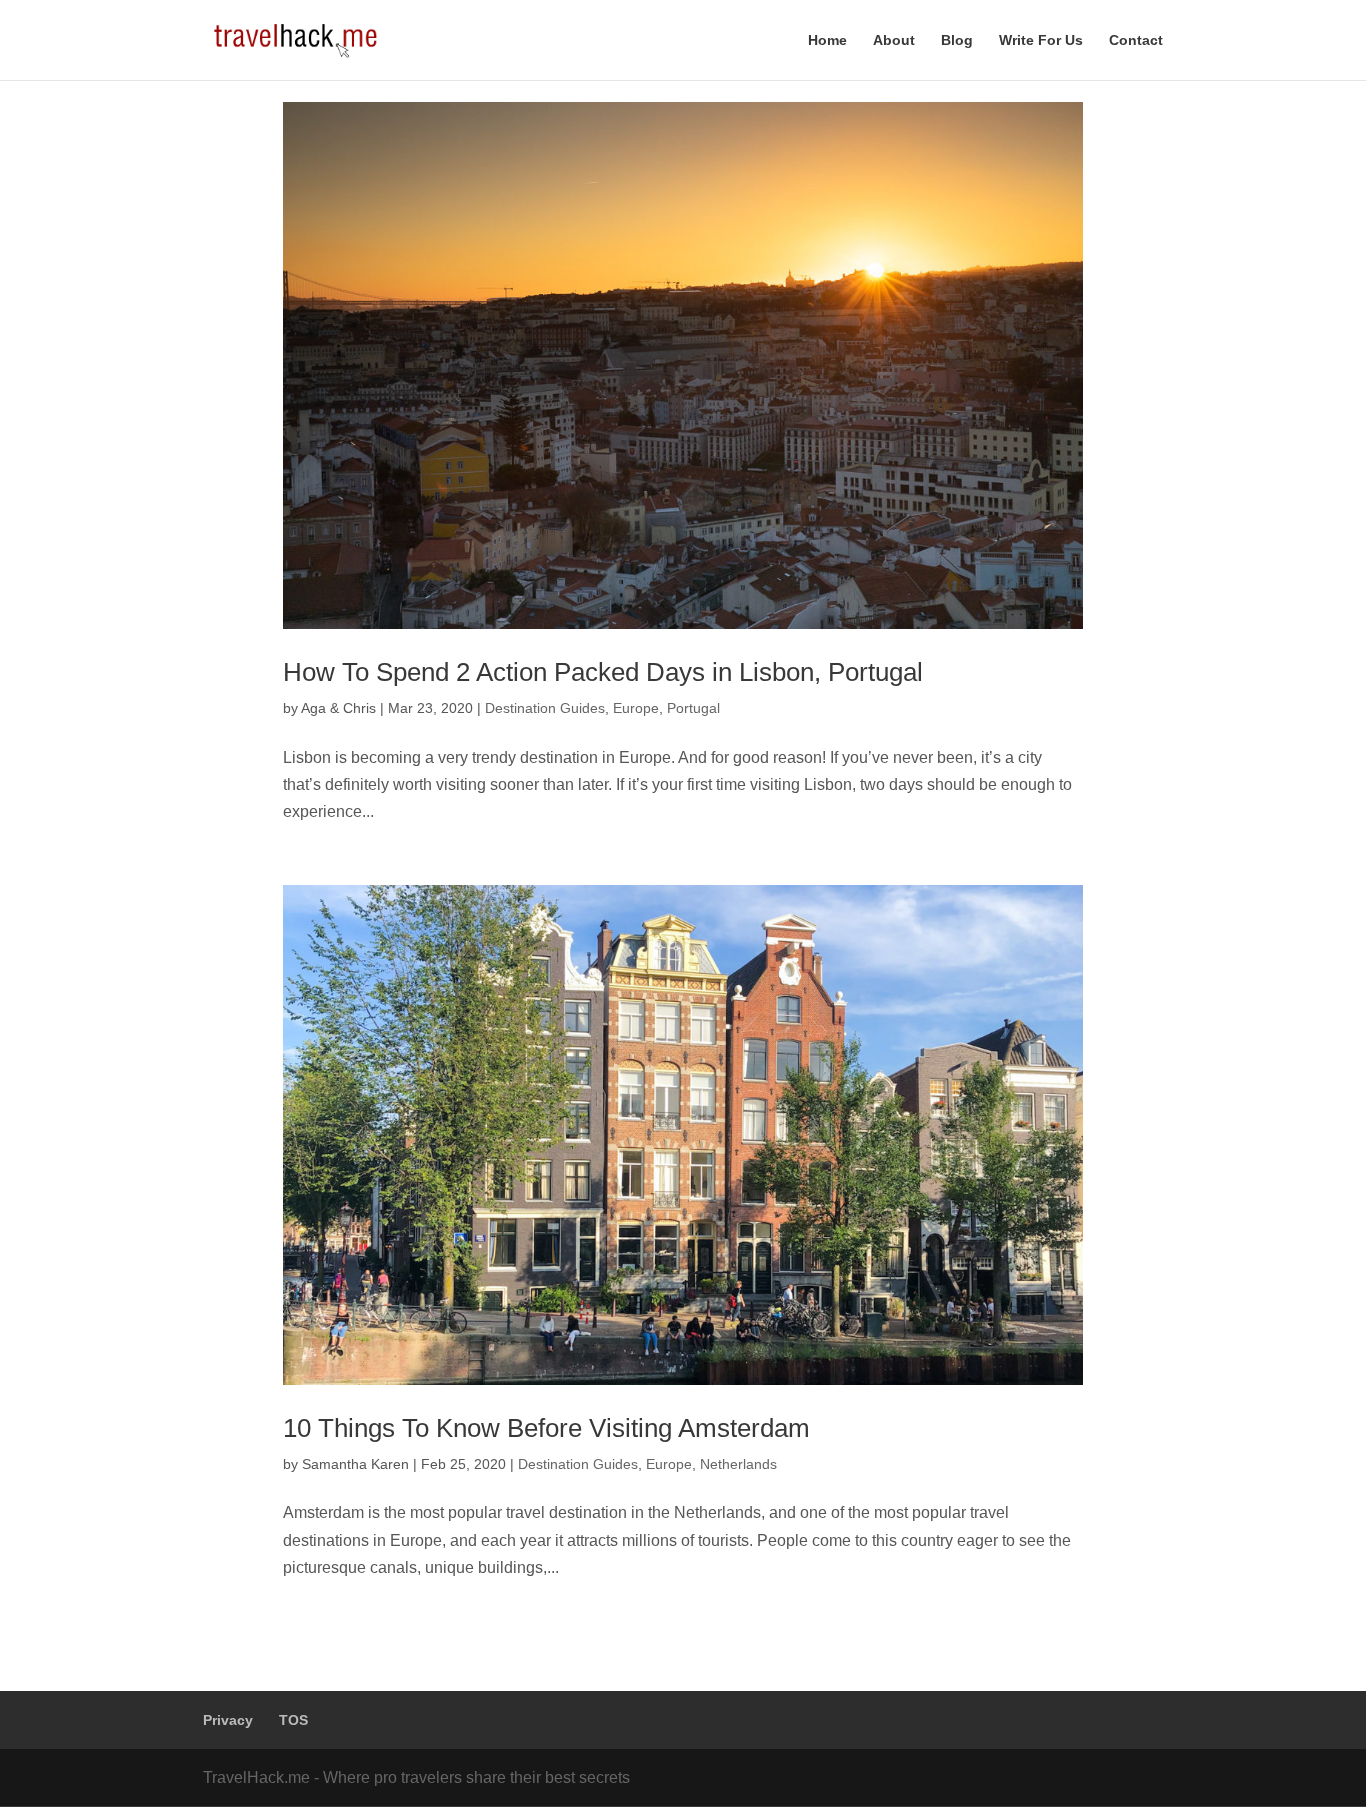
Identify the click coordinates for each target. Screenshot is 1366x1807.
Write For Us (1041, 40)
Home (827, 40)
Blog (957, 40)
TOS (293, 1720)
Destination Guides (545, 708)
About (894, 40)
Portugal (693, 708)
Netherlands (738, 1464)
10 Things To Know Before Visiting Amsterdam (546, 1428)
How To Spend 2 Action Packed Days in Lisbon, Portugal (603, 672)
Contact (1136, 40)
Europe (636, 708)
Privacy (228, 1720)
